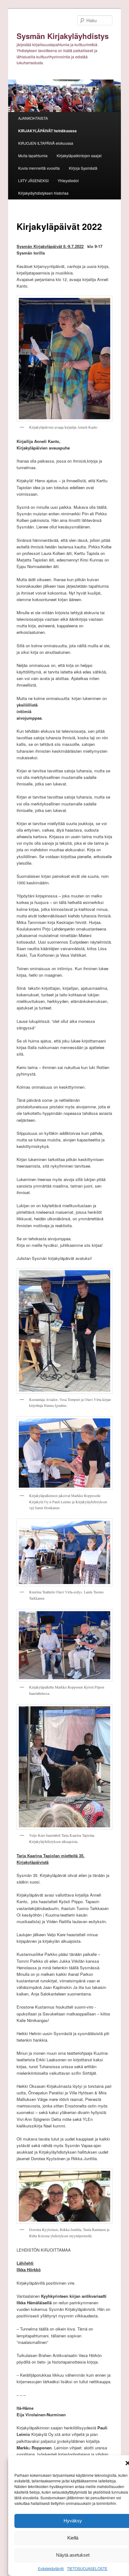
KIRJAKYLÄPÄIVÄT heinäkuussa (47, 131)
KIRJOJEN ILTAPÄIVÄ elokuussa (46, 143)
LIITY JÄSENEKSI (33, 180)
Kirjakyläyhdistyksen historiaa (43, 193)
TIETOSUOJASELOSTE (87, 2568)
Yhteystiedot (68, 180)
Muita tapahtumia (33, 156)
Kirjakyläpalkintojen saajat (79, 156)
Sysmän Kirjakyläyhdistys (63, 36)
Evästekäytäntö (51, 2568)
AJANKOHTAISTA (33, 118)
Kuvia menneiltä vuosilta (39, 168)
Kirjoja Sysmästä (83, 168)
